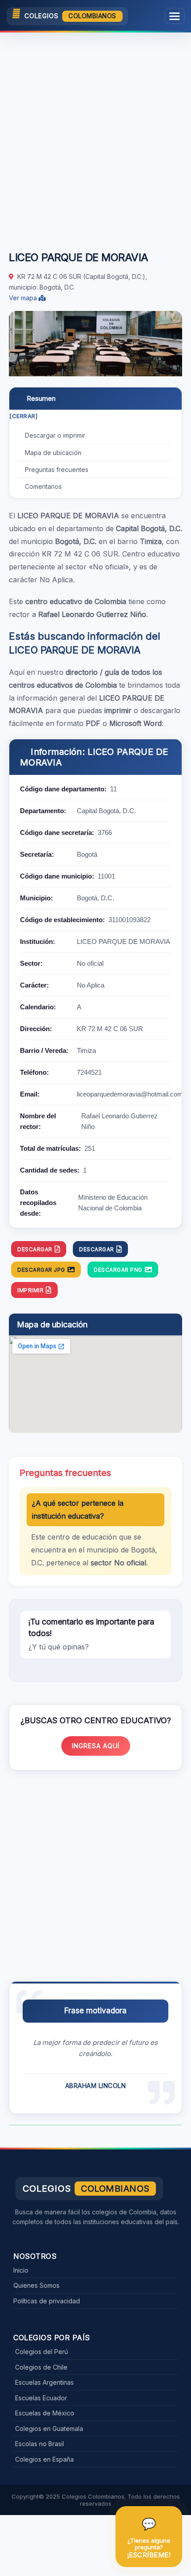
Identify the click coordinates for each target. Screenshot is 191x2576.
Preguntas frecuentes (57, 470)
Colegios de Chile (41, 2367)
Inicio (21, 2270)
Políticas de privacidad (47, 2301)
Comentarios (43, 486)
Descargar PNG (118, 1270)
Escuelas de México (45, 2413)
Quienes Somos (36, 2285)
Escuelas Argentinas (44, 2382)
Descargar (35, 1249)
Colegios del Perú (42, 2352)
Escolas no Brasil (40, 2444)
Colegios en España (44, 2459)
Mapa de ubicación (53, 453)
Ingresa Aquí (96, 1746)
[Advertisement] (95, 137)
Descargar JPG (41, 1270)
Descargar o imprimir (55, 435)
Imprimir (30, 1290)
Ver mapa (24, 298)
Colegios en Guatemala (49, 2429)
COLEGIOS (70, 16)
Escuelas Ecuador (41, 2398)
